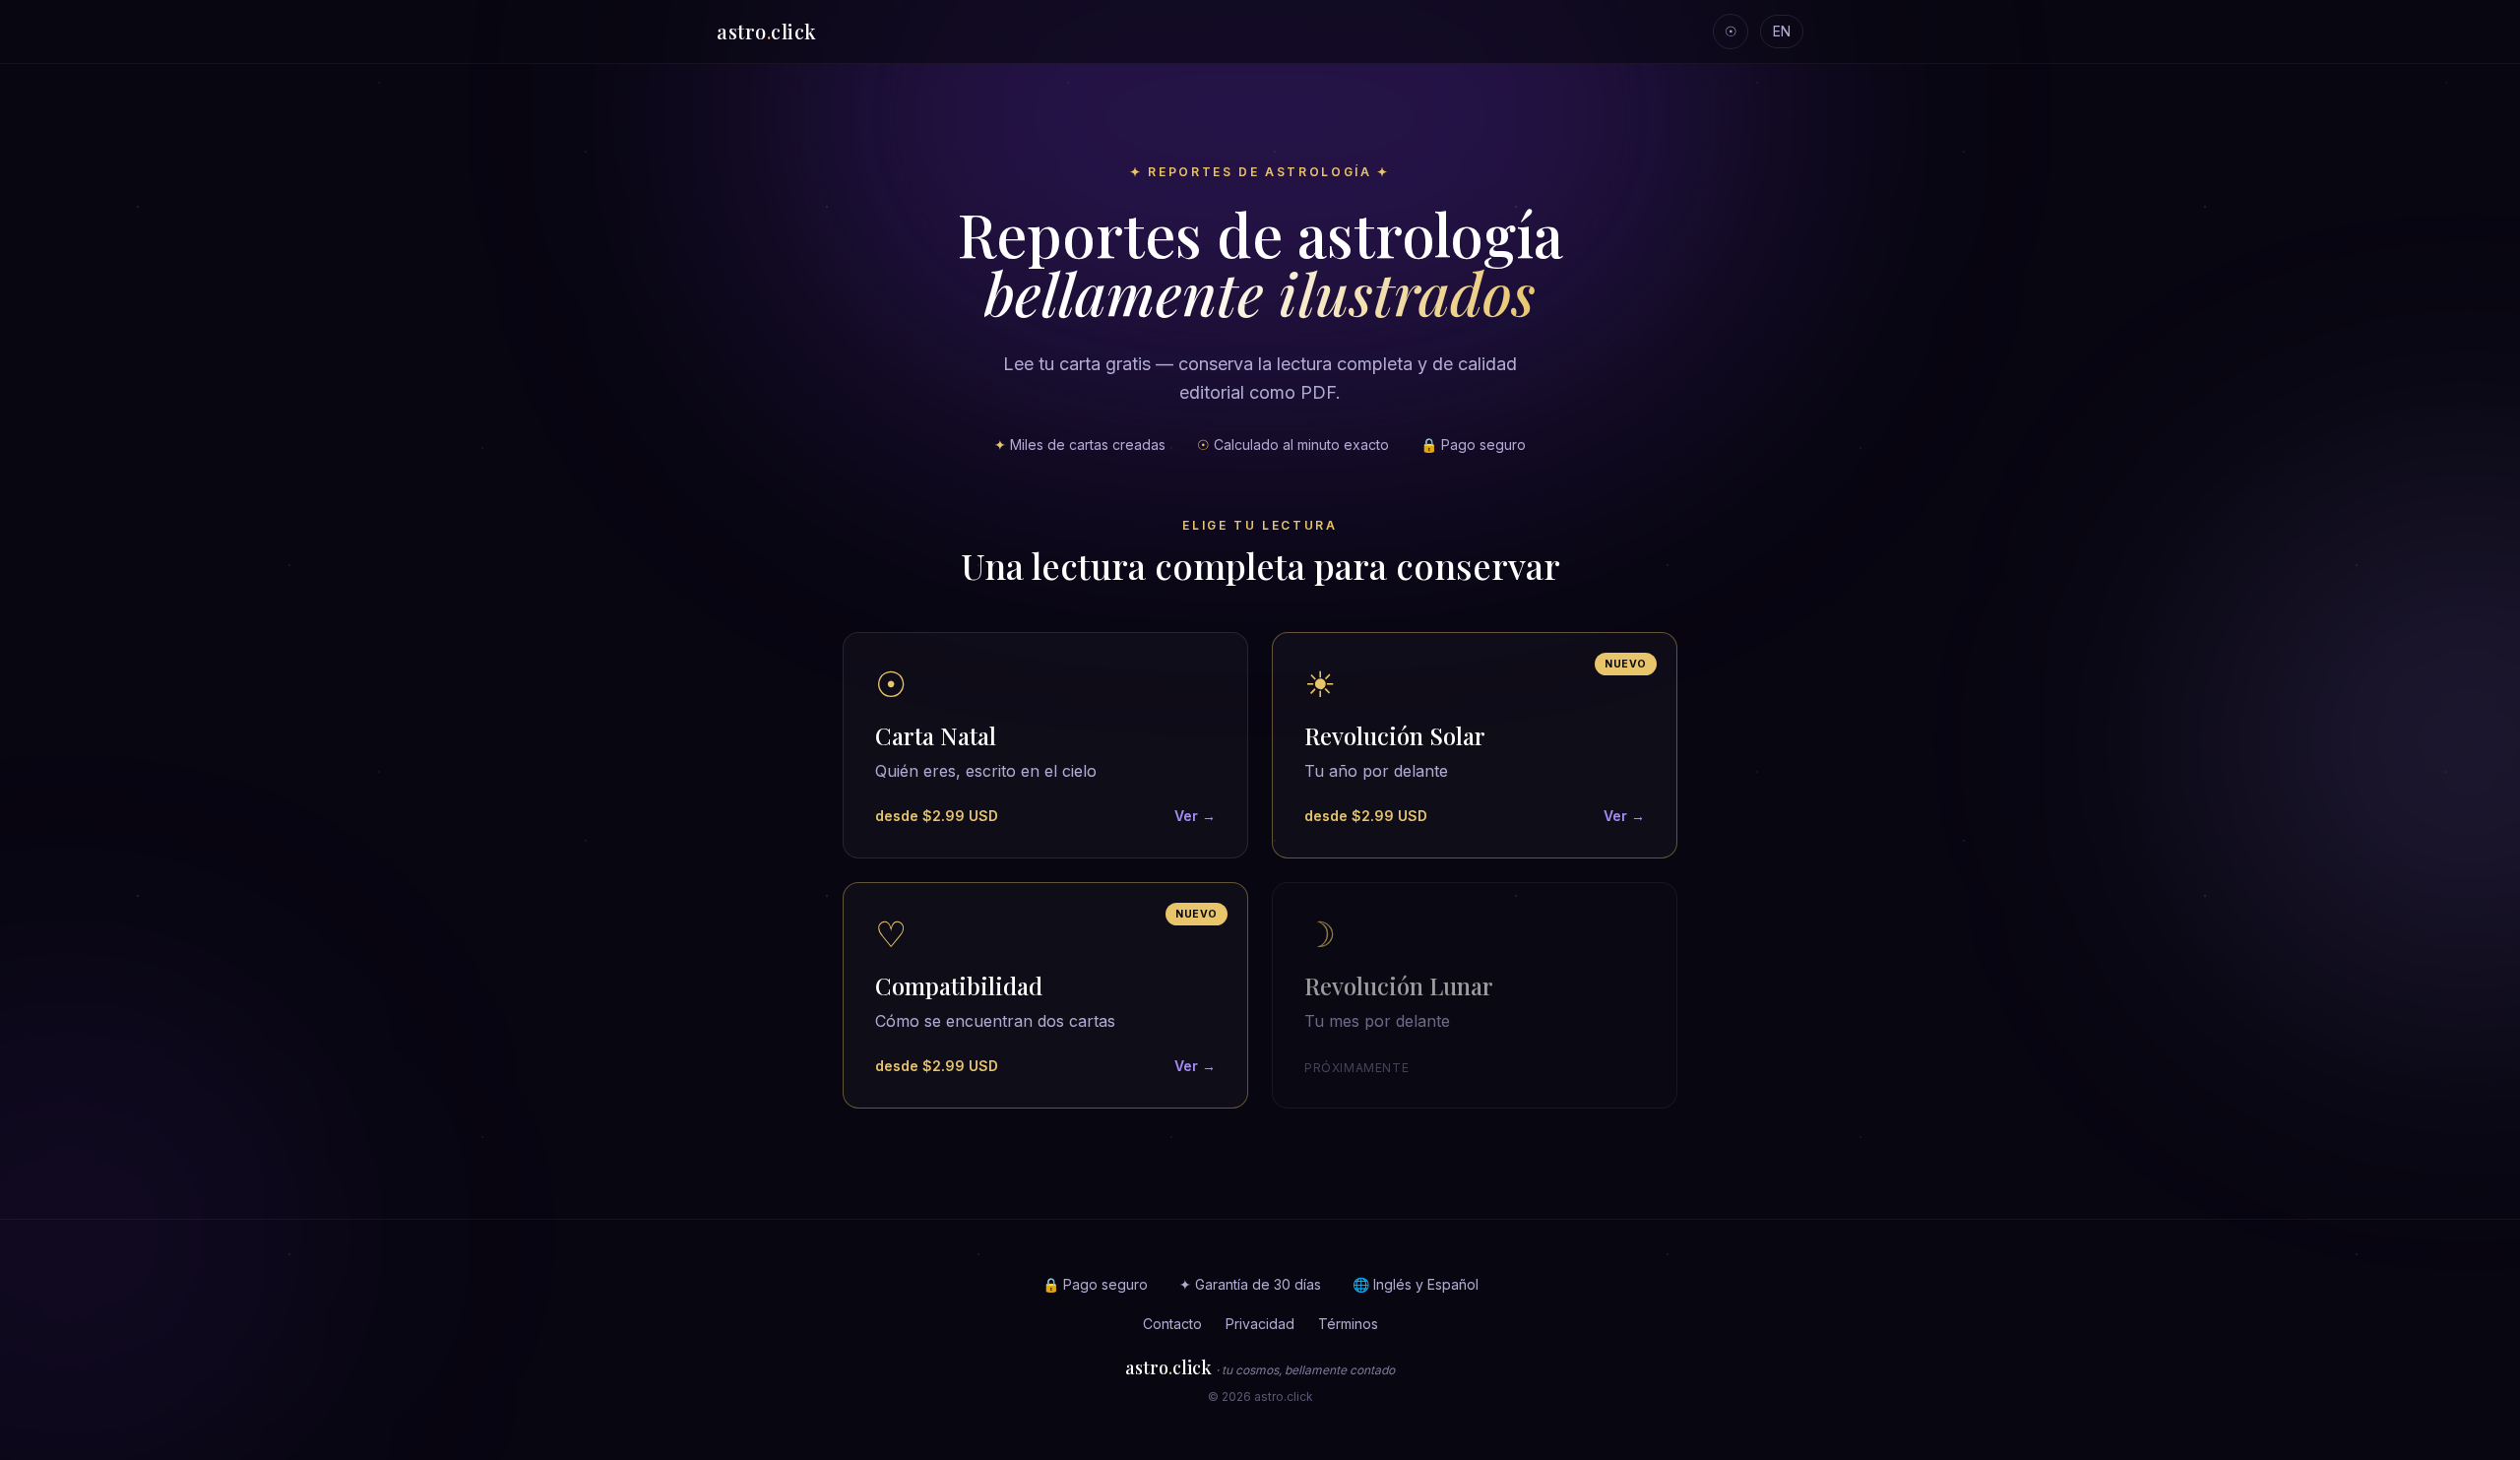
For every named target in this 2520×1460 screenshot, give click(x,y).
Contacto (1172, 1324)
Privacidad (1260, 1324)
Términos (1348, 1324)
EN (1782, 31)
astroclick (767, 31)
